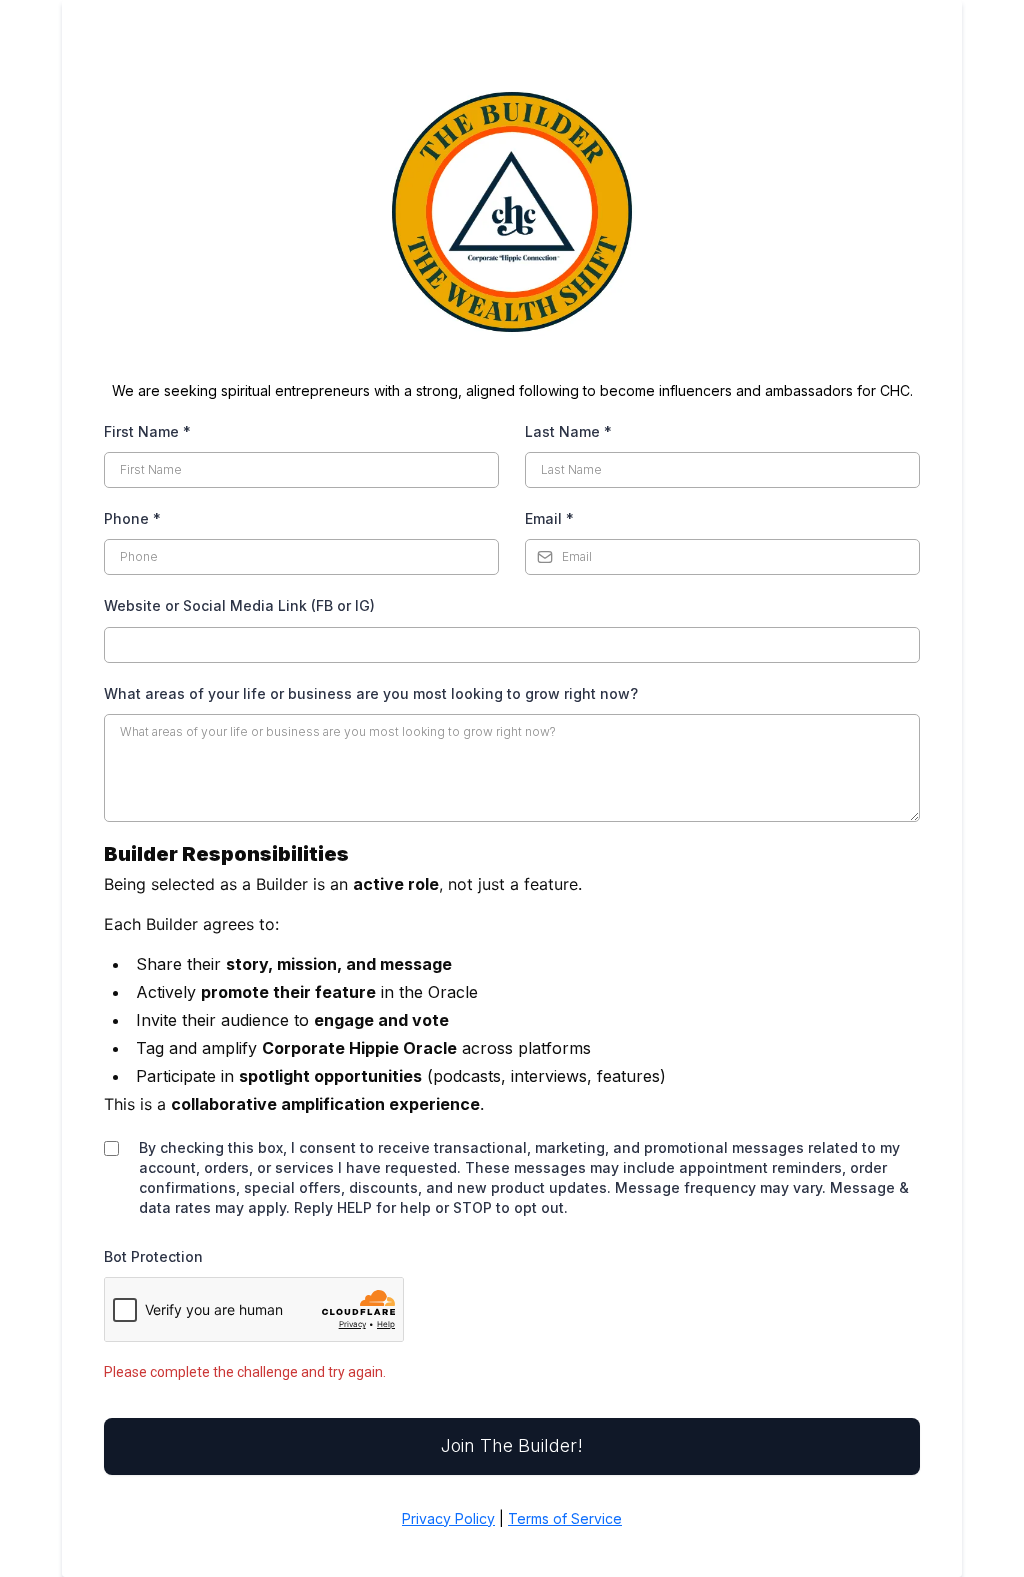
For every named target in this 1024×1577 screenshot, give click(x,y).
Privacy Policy (448, 1518)
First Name (147, 431)
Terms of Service (565, 1518)
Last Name (568, 431)
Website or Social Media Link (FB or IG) (239, 605)
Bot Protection (153, 1256)
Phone (132, 518)
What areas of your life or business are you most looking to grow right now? (371, 693)
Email (549, 518)
